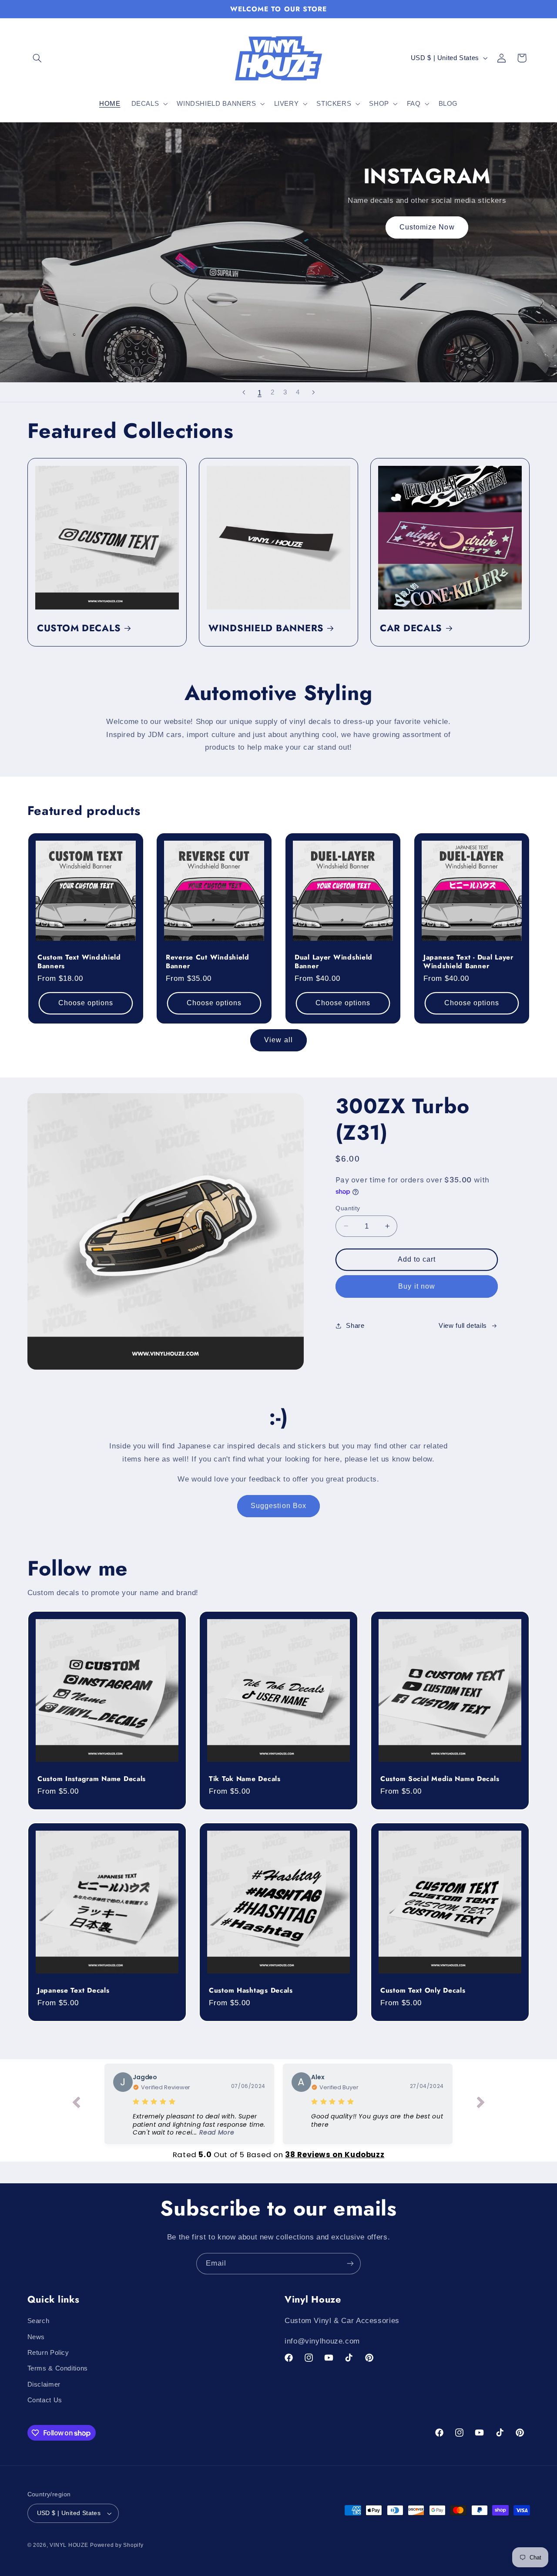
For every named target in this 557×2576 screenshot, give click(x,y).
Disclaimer (44, 2384)
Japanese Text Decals (73, 1990)
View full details (463, 1325)
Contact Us (45, 2400)
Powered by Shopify (117, 2545)
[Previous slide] (244, 392)
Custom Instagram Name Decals (92, 1779)
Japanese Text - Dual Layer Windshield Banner (468, 961)
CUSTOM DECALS (79, 628)
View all (278, 1040)
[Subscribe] (350, 2264)
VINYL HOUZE (69, 2545)
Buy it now (417, 1286)
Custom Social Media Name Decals (440, 1779)
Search (39, 2321)
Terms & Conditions (58, 2369)
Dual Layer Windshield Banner (334, 961)
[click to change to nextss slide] (481, 2104)
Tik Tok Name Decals (245, 1779)
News (36, 2337)
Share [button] (355, 1325)
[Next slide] (313, 392)
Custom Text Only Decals (423, 1990)
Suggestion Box (278, 1506)
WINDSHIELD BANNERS (266, 628)
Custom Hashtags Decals (251, 1990)
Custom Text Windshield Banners (79, 961)
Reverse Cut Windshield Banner (208, 961)
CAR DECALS (411, 628)
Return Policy (48, 2353)
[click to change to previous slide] (76, 2104)
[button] (37, 58)
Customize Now (427, 227)
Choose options (86, 1003)
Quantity (348, 1208)
